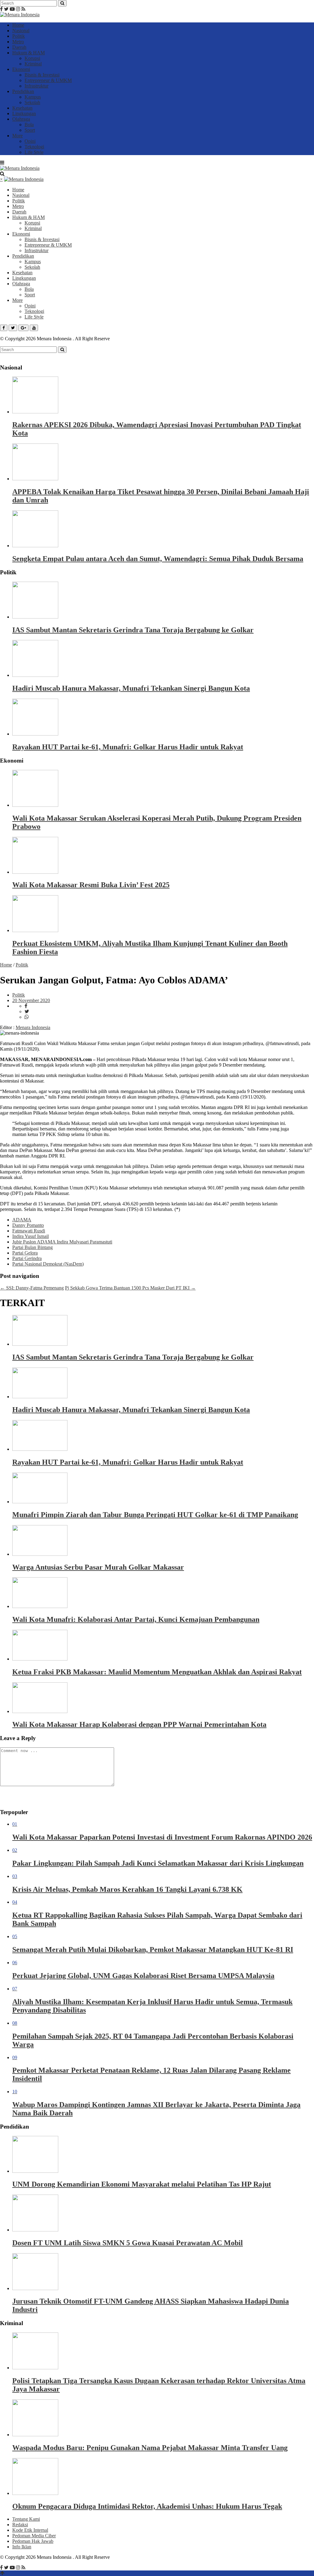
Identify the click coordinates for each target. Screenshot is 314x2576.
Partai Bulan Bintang (33, 1247)
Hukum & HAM (29, 53)
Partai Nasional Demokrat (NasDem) (48, 1264)
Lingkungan (24, 113)
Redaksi (20, 2525)
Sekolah (32, 102)
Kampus (33, 97)
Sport (30, 130)
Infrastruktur (36, 86)
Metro (18, 42)
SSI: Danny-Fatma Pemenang (32, 1288)
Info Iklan (22, 2547)
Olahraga (21, 119)
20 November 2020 (31, 1000)
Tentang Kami (26, 2519)
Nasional (21, 31)
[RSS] (23, 9)
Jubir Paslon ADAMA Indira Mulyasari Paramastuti (62, 1242)
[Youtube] (12, 9)
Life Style (34, 152)
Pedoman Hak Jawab (33, 2541)
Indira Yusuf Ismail (31, 1236)
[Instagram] (18, 9)
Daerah (19, 47)
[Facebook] (1, 9)
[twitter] (27, 1011)
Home (18, 25)
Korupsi (32, 58)
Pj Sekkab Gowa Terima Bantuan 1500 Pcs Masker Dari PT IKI (130, 1288)
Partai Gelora (25, 1253)
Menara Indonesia (33, 1027)
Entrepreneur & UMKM (48, 80)
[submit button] (62, 3)
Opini (30, 141)
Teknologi (34, 147)
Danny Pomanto (28, 1225)
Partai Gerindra (27, 1258)
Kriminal (33, 64)
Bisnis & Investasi (42, 75)
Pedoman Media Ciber (34, 2536)
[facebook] (26, 1006)
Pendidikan (23, 91)
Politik (19, 36)
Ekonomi (21, 69)
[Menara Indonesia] (20, 15)
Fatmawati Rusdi (29, 1231)
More (17, 136)
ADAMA (22, 1220)
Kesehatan (22, 108)
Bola (29, 125)
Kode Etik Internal (30, 2530)
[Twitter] (6, 9)
